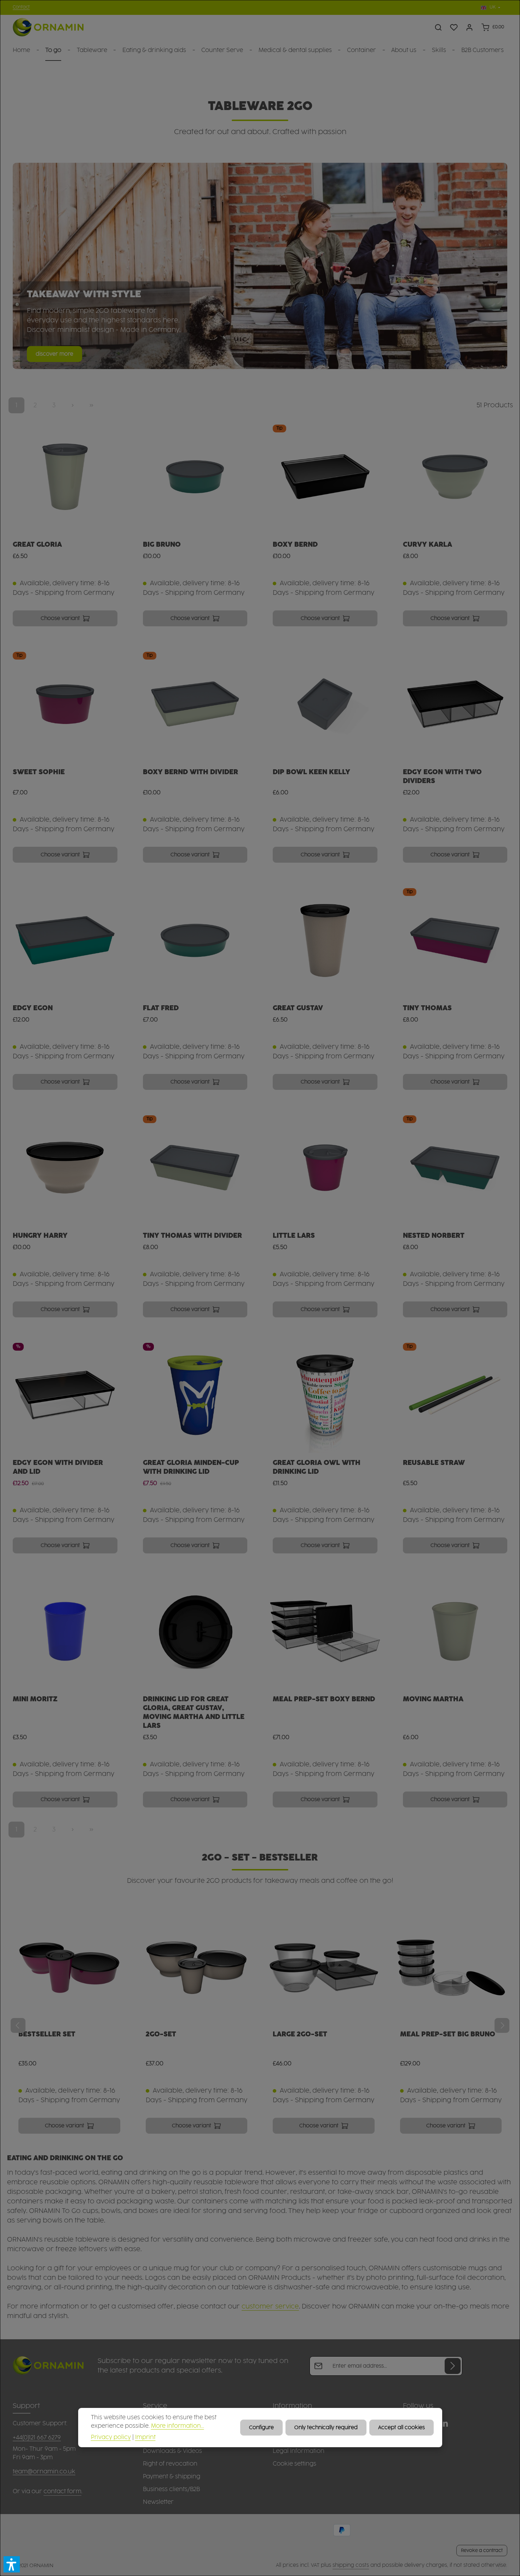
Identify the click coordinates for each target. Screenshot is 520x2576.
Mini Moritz (35, 1699)
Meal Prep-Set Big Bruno (448, 2034)
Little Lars (294, 1236)
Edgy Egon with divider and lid (58, 1467)
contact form (62, 2491)
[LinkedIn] (444, 2425)
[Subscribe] (453, 2366)
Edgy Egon (33, 1008)
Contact (21, 7)
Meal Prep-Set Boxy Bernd (324, 1699)
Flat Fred (161, 1008)
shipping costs (351, 2565)
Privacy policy (111, 2437)
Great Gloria (37, 545)
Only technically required (326, 2428)
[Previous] (18, 2025)
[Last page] (91, 405)
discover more (54, 354)
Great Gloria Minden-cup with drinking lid (191, 1467)
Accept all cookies (401, 2428)
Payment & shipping (172, 2477)
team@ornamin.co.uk (44, 2472)
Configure (261, 2428)
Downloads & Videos (172, 2451)
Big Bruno (162, 545)
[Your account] (469, 27)
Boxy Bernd (295, 545)
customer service (270, 2307)
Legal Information (299, 2451)
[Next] (502, 2025)
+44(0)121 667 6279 (37, 2438)
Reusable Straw (434, 1463)
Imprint (145, 2437)
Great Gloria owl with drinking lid (317, 1467)
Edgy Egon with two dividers (442, 777)
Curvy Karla (427, 545)
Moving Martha (433, 1699)
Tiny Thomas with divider (192, 1236)
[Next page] (73, 405)
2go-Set (161, 2034)
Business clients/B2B (171, 2489)
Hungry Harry (40, 1236)
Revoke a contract (482, 2551)
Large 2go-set (300, 2034)
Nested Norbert (434, 1236)
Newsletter (158, 2502)
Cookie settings (294, 2464)
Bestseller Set (47, 2034)
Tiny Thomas (427, 1008)
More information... (178, 2426)
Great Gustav (298, 1008)
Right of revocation (170, 2464)
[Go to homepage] (48, 27)
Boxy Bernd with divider (190, 772)
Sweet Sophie (39, 772)
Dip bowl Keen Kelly (311, 772)
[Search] (438, 27)
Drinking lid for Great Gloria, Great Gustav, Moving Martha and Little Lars (194, 1712)
